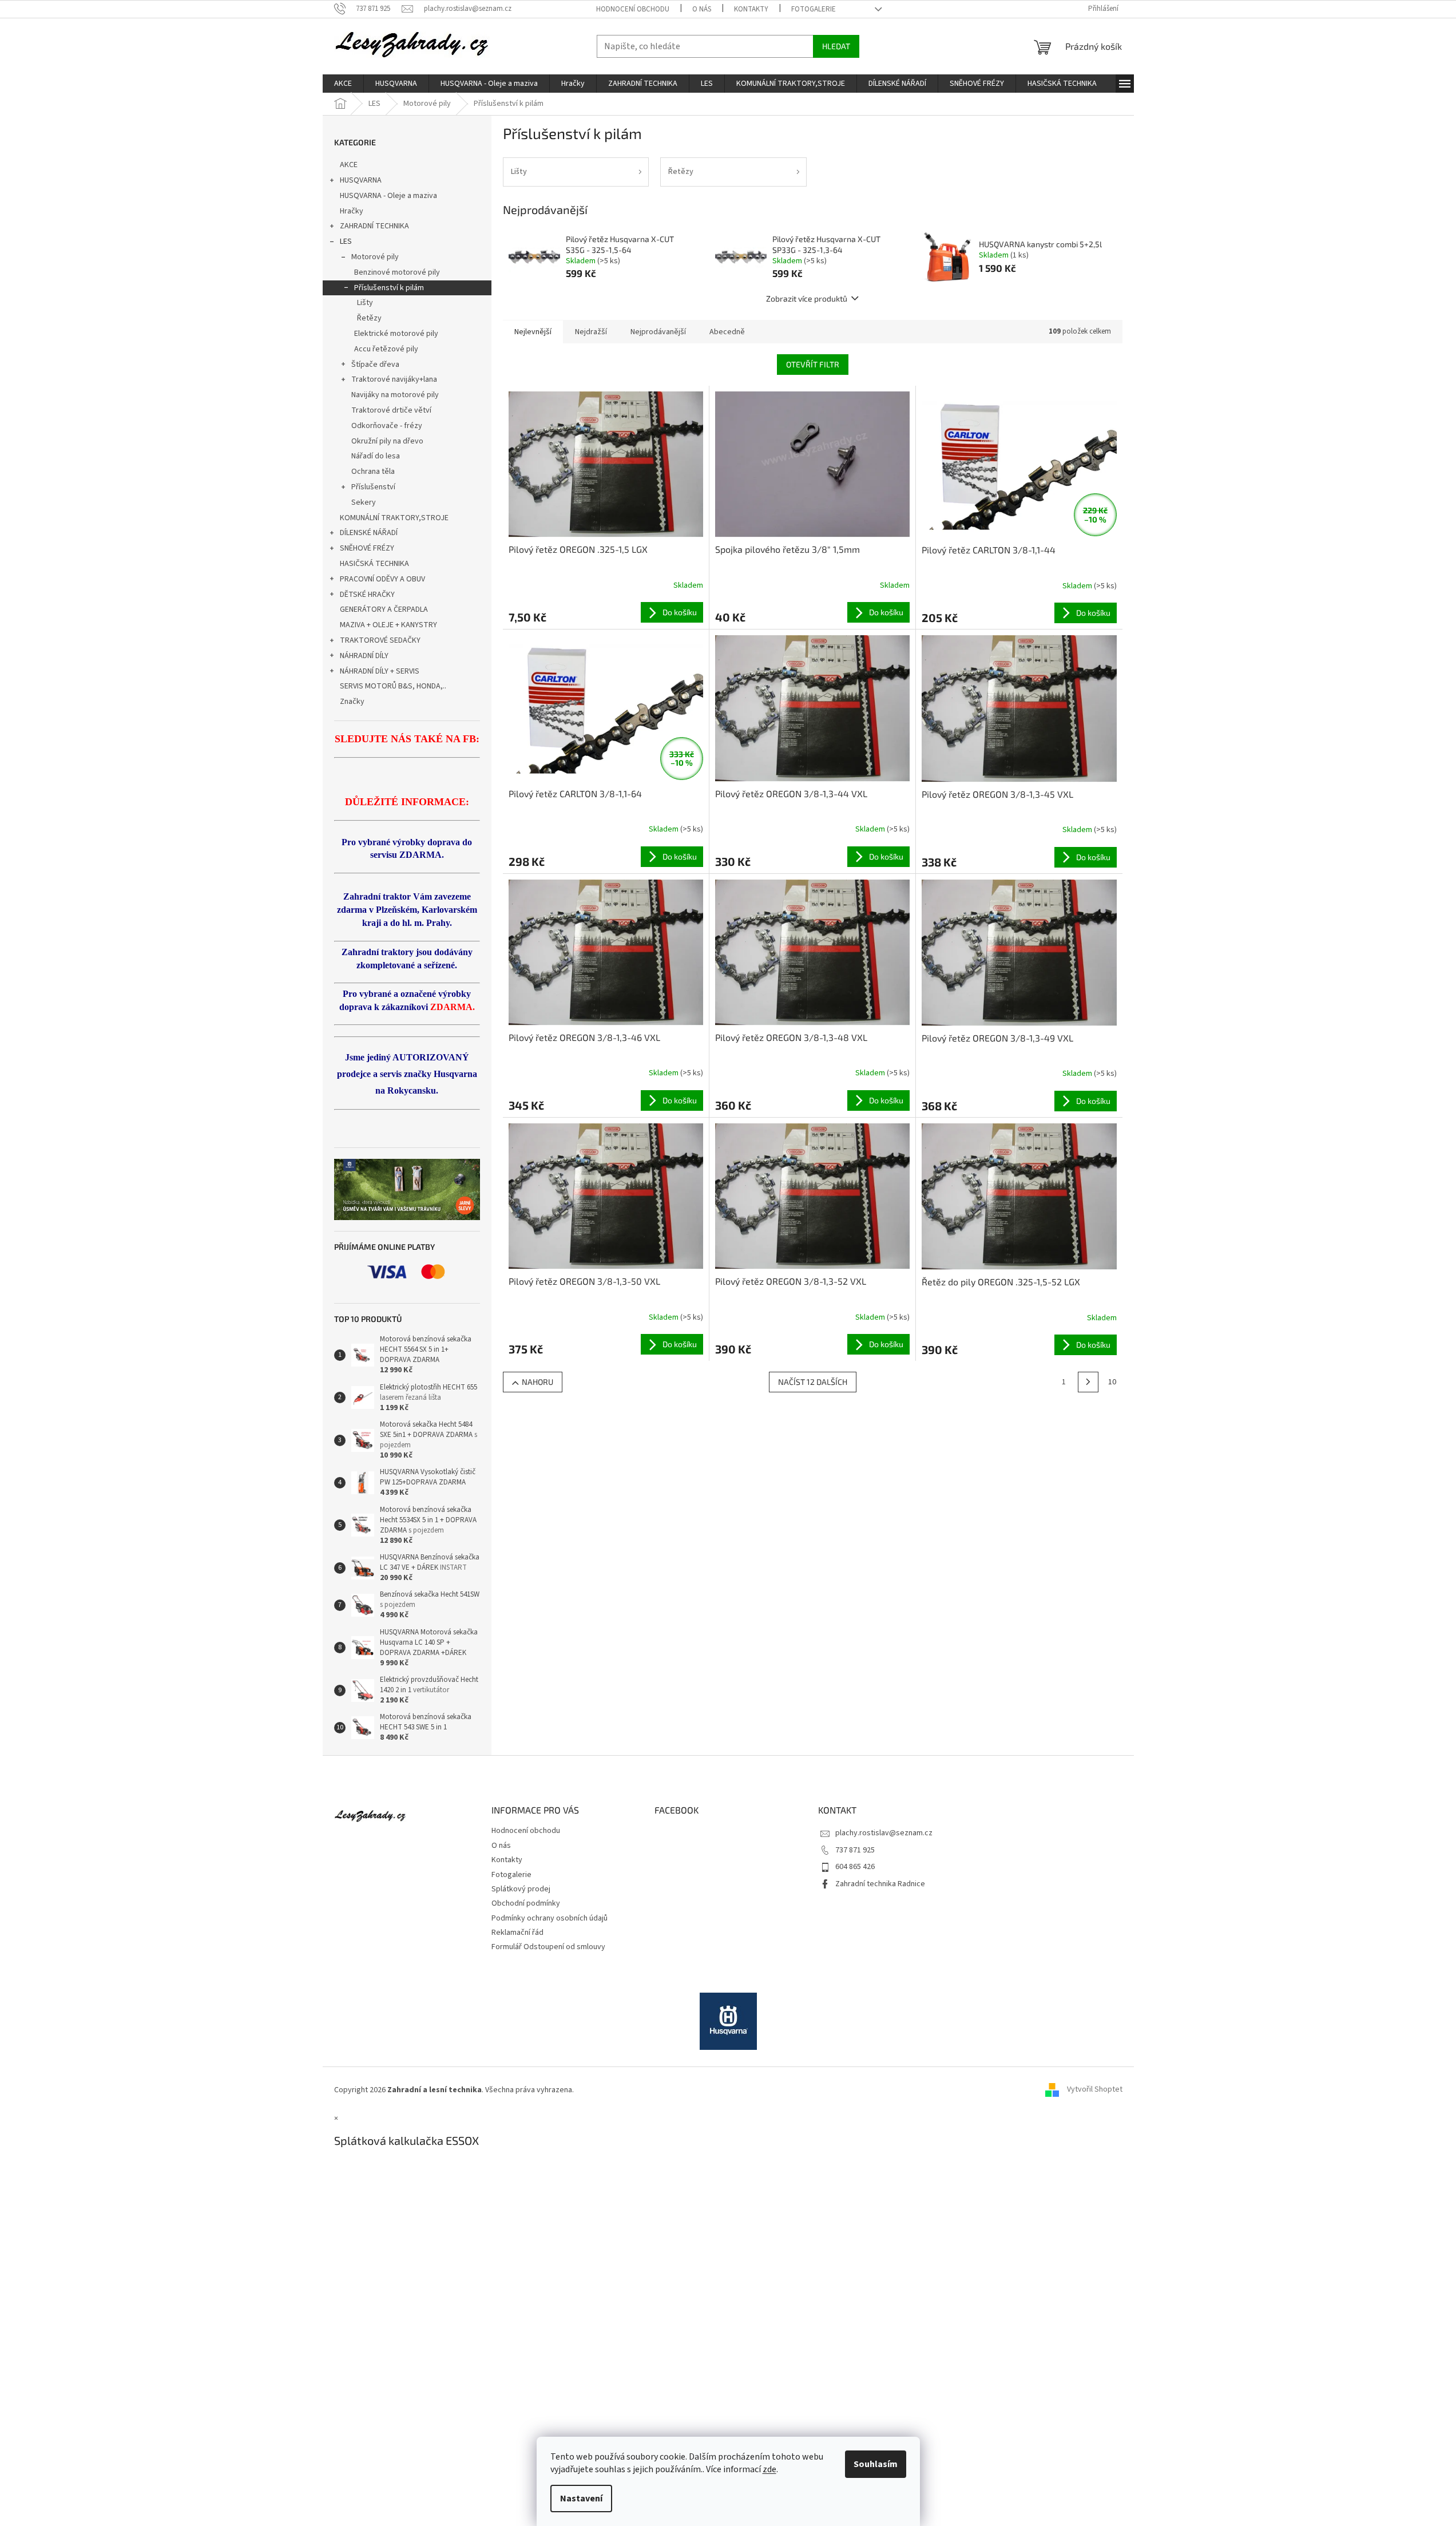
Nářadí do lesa (376, 456)
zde (769, 2469)
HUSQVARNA (361, 180)
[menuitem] (343, 84)
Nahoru (537, 1382)
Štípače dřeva (375, 365)
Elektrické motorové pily (396, 334)
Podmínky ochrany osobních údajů (550, 1918)
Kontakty (751, 9)
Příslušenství (373, 487)
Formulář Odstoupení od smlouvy (548, 1947)
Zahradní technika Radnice (880, 1884)
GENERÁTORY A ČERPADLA (384, 609)
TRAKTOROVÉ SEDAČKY (380, 640)
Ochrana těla (373, 472)
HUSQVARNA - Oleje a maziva (388, 196)
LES (346, 241)
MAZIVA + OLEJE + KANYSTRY (388, 625)
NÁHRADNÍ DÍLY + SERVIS (380, 671)
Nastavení (581, 2499)
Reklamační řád (517, 1933)
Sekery (364, 502)
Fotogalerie (814, 9)
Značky (352, 702)
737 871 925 (855, 1850)
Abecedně (727, 332)
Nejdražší (591, 332)
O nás (702, 9)
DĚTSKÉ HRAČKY (367, 595)
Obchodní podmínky (526, 1903)
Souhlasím (876, 2464)
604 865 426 (855, 1867)
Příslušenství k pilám (389, 288)
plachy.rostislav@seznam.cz (884, 1833)
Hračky (352, 211)
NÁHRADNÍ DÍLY (364, 656)
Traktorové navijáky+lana (394, 379)
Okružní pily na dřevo (387, 441)
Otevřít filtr (813, 364)
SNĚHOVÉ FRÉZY (367, 548)
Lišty (365, 303)
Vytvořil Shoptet (1095, 2090)
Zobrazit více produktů (807, 298)
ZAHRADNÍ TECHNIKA (374, 226)
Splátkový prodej (521, 1889)
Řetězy (369, 318)
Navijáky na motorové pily (395, 395)
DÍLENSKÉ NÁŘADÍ (369, 533)
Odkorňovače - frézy (387, 426)
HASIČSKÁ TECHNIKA (374, 564)
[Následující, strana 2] (1088, 1382)
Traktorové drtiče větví (391, 410)
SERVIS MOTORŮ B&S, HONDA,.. (393, 686)
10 (1112, 1382)
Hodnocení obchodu (633, 9)
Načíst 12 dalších (813, 1382)
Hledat (836, 46)
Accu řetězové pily (386, 349)
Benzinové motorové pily (397, 272)
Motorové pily (375, 257)
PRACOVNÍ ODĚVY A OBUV (382, 579)
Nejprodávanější (658, 332)
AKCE (349, 165)
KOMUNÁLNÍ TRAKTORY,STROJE (394, 518)
